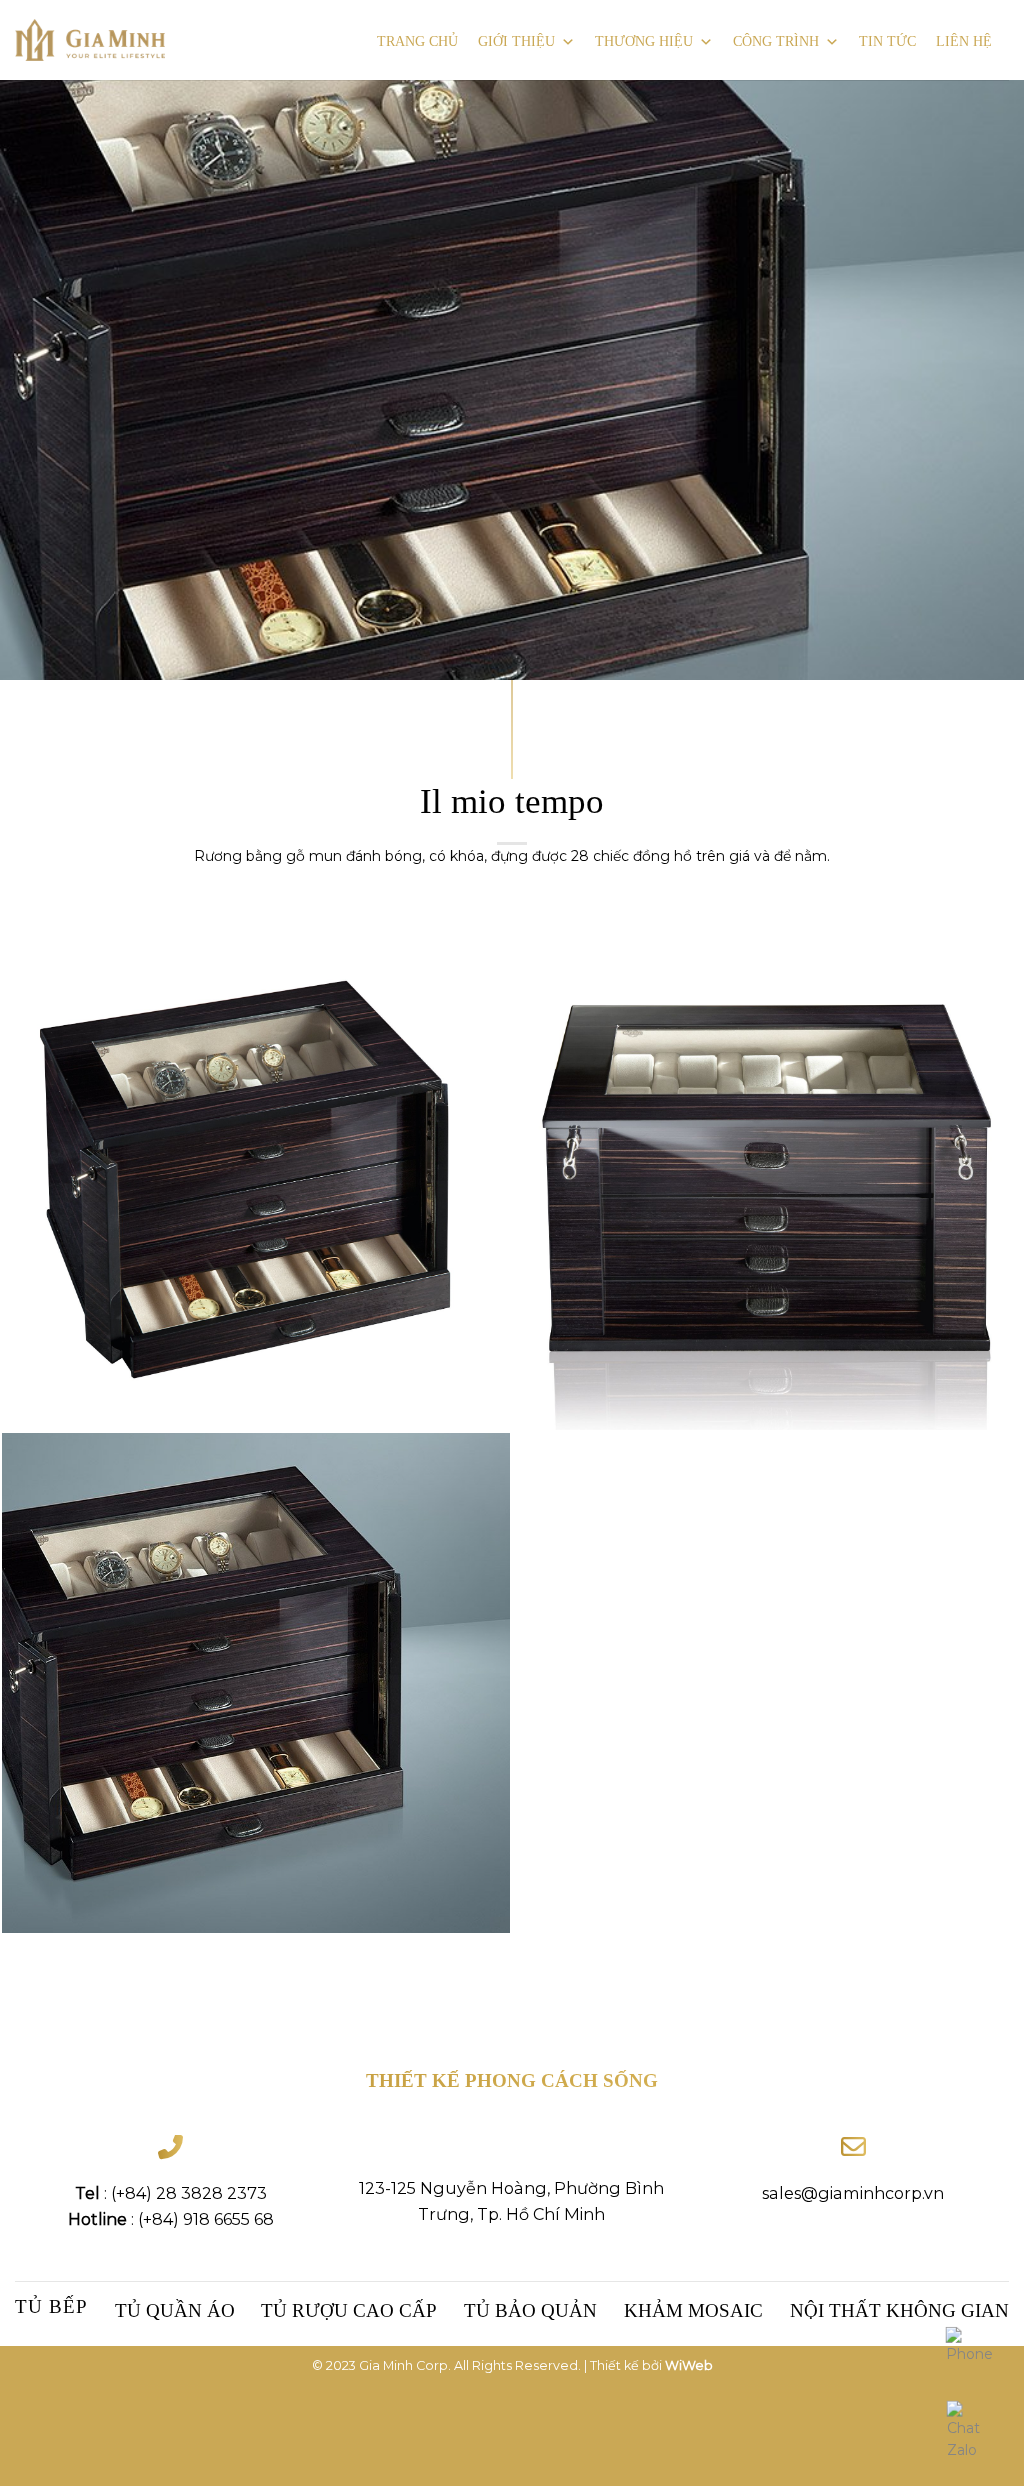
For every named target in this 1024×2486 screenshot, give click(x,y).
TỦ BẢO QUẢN (530, 2310)
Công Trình (776, 41)
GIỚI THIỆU (516, 41)
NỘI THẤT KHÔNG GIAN (899, 2310)
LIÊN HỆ (964, 41)
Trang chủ (417, 41)
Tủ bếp (51, 2306)
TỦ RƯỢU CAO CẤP (349, 2310)
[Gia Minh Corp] (90, 40)
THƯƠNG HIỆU (644, 41)
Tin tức (887, 41)
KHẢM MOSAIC (693, 2310)
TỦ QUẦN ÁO (175, 2310)
